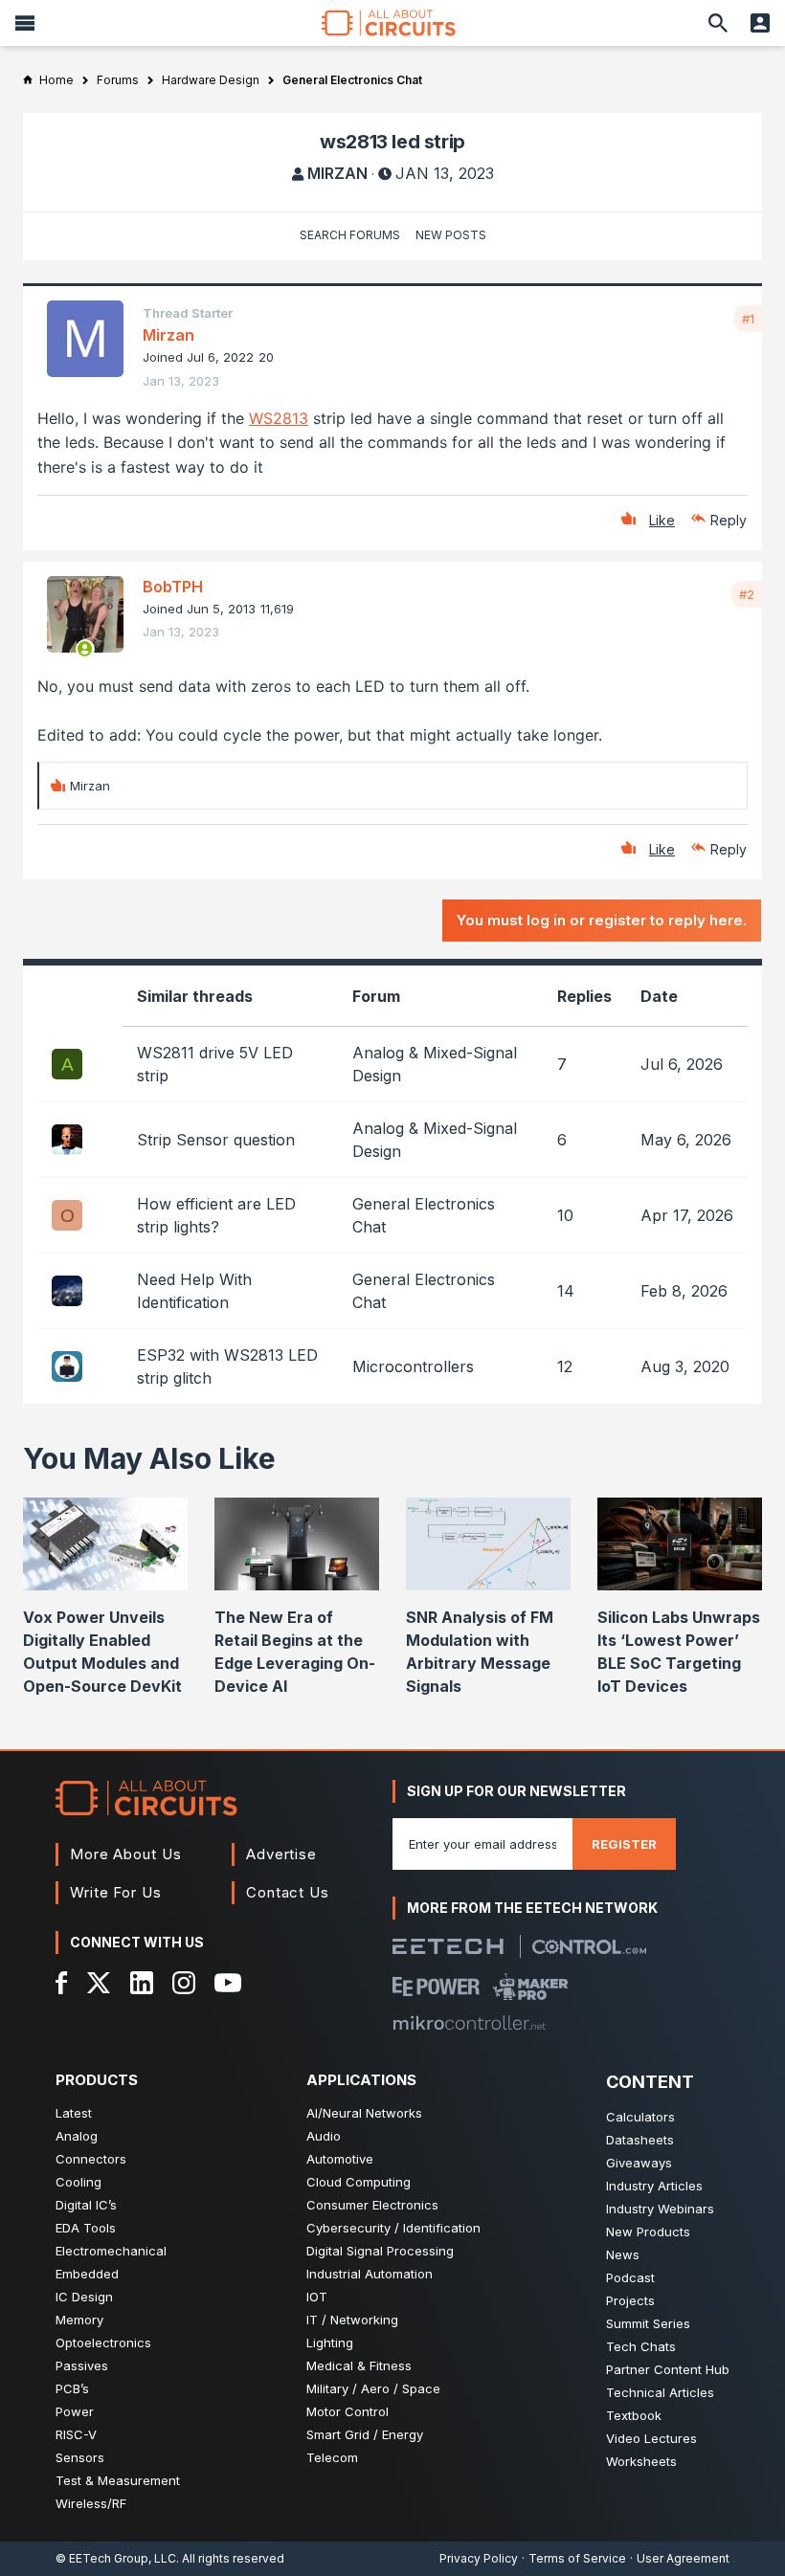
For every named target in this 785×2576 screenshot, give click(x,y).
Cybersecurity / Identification (393, 2228)
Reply (729, 520)
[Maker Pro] (531, 1987)
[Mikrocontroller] (469, 2023)
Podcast (630, 2277)
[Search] (718, 23)
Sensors (80, 2457)
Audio (324, 2136)
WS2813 (279, 418)
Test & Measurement (118, 2480)
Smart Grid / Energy (365, 2434)
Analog (77, 2136)
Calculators (640, 2117)
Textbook (634, 2415)
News (623, 2254)
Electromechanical (111, 2251)
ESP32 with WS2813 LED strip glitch (227, 1366)
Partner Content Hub (668, 2369)
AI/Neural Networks (364, 2113)
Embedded (87, 2274)
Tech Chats (641, 2346)
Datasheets (640, 2140)
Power (75, 2411)
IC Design (84, 2297)
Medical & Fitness (359, 2365)
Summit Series (648, 2323)
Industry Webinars (660, 2209)
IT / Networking (352, 2320)
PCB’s (72, 2388)
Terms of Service (577, 2558)
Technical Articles (660, 2392)
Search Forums (350, 235)
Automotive (340, 2159)
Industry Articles (654, 2186)
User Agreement (683, 2558)
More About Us (126, 1854)
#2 (747, 594)
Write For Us (116, 1892)
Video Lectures (651, 2438)
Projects (630, 2300)
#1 (748, 319)
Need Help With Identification (194, 1291)
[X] (99, 1983)
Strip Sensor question (216, 1140)
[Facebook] (62, 1983)
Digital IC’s (86, 2205)
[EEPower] (436, 1987)
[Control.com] (589, 1947)
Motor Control (348, 2411)
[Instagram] (184, 1983)
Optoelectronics (103, 2343)
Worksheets (641, 2461)
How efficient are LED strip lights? (216, 1215)
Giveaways (639, 2163)
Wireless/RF (91, 2503)
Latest (74, 2113)
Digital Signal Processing (380, 2251)
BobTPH (173, 587)
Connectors (91, 2159)
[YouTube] (228, 1983)
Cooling (78, 2182)
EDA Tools (86, 2228)
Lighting (330, 2343)
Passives (82, 2365)
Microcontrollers (413, 1366)
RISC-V (76, 2434)
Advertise (281, 1854)
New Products (648, 2232)
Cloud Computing (359, 2182)
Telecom (332, 2457)
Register (624, 1844)
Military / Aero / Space (373, 2388)
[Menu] (25, 23)
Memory (79, 2320)
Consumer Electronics (372, 2205)
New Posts (451, 235)
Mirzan (337, 173)
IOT (317, 2297)
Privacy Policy (479, 2558)
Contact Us (288, 1892)
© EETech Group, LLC (116, 2558)
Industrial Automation (370, 2274)
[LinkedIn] (142, 1983)
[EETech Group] (448, 1946)
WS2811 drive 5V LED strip (215, 1064)
